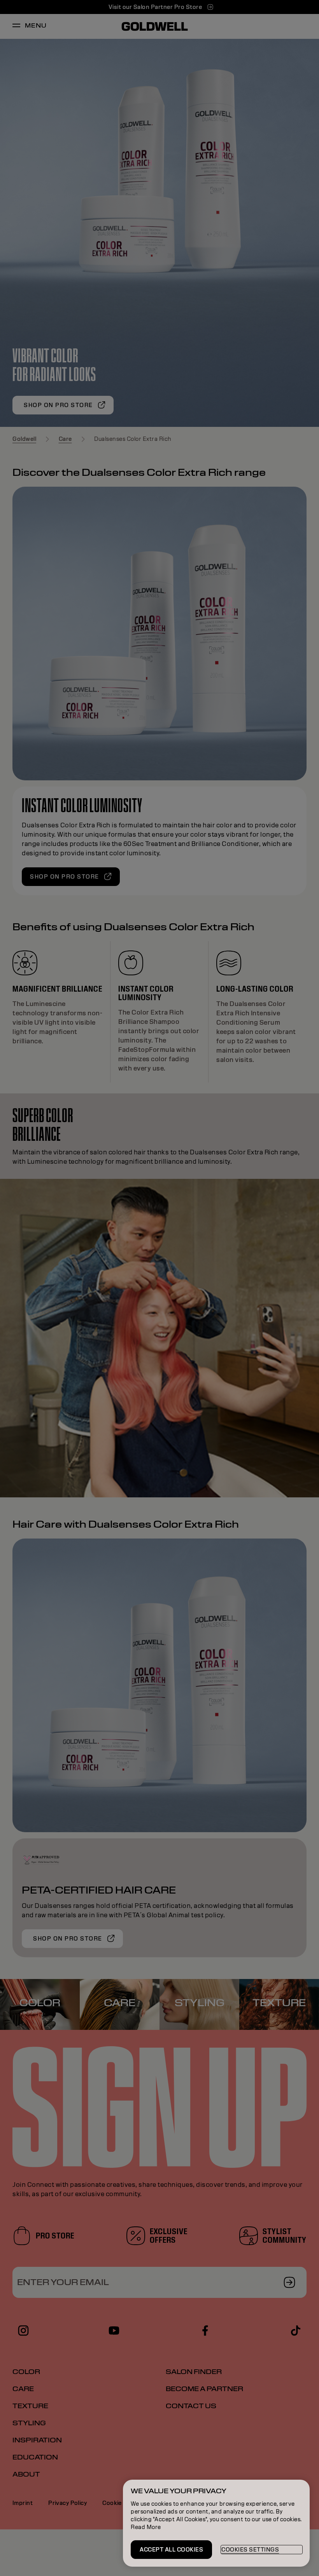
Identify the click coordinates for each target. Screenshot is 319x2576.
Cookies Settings (250, 2550)
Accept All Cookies (171, 2550)
